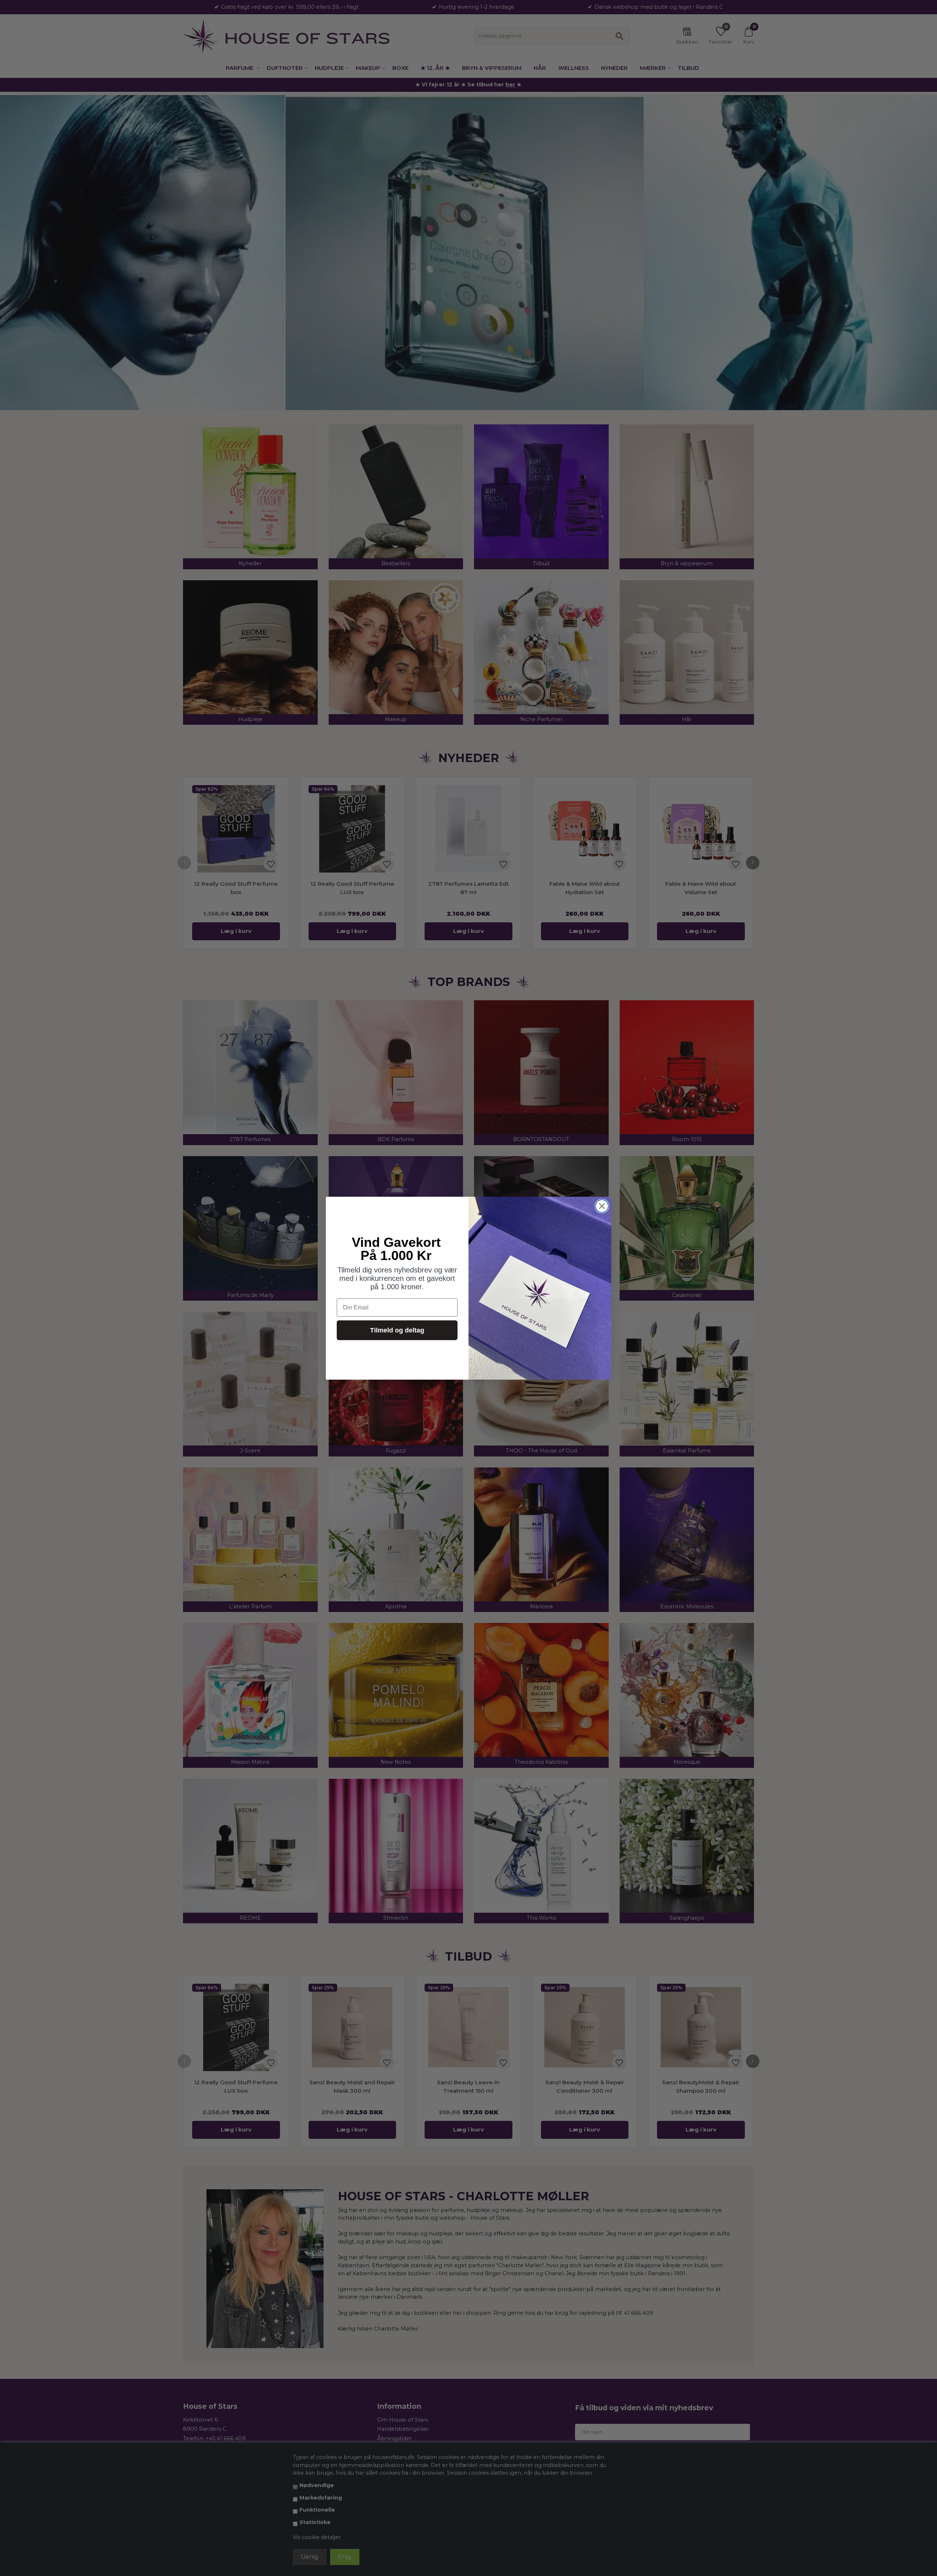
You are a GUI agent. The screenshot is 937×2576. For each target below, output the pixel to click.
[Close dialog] (602, 1206)
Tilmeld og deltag (397, 1330)
